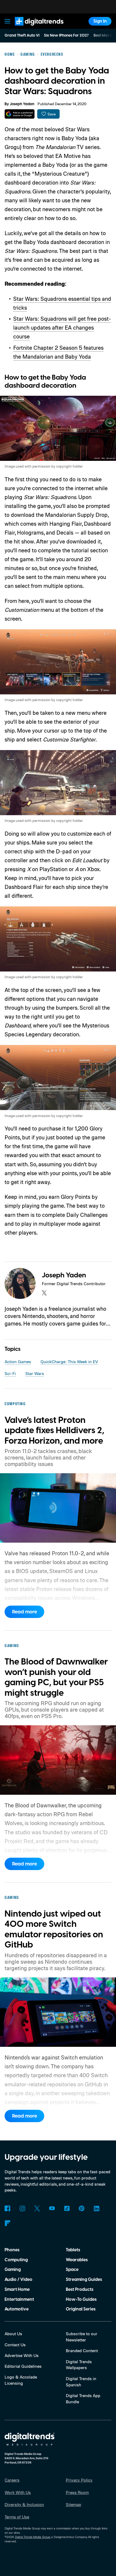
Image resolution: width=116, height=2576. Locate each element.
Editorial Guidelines (23, 2366)
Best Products (80, 2289)
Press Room (77, 2492)
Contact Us (15, 2345)
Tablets (73, 2250)
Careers (12, 2480)
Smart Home (17, 2289)
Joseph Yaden (22, 104)
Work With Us (18, 2492)
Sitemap (74, 2504)
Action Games (18, 1362)
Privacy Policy (79, 2480)
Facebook (7, 2208)
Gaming (13, 2270)
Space (72, 2270)
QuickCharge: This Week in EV (69, 1362)
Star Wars (35, 1373)
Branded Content (82, 2351)
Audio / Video (18, 2280)
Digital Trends (33, 28)
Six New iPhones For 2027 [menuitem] (66, 36)
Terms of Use (17, 2517)
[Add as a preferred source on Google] (20, 114)
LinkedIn (96, 2208)
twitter (44, 1293)
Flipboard (7, 2223)
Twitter (37, 2208)
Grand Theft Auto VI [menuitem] (22, 36)
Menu (8, 21)
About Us (13, 2334)
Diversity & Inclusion (24, 2504)
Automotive (17, 2309)
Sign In (100, 21)
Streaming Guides (84, 2280)
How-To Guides (81, 2299)
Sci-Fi (10, 1373)
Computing (16, 2260)
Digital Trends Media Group (33, 2537)
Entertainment (19, 2299)
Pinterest (82, 2208)
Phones (12, 2250)
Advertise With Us (22, 2355)
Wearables (77, 2260)
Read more (25, 1612)
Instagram (22, 2208)
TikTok (67, 2208)
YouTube (52, 2208)
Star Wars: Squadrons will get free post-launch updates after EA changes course (62, 327)
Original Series (81, 2309)
